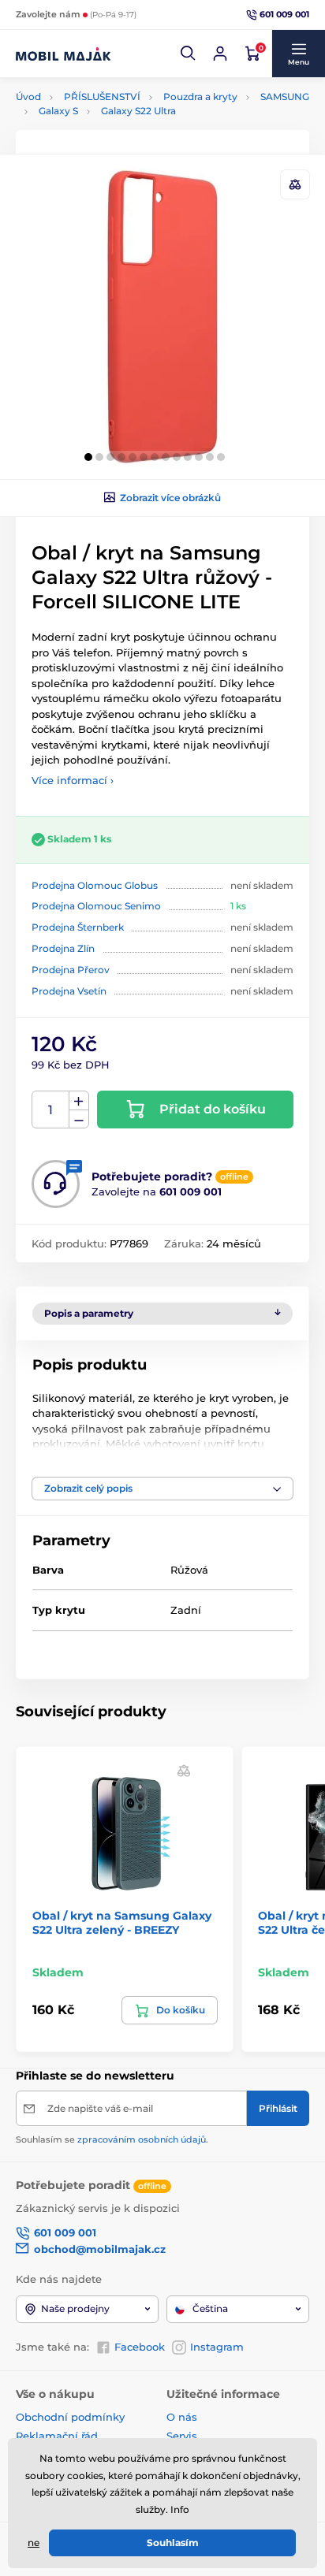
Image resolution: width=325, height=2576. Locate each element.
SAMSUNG (285, 97)
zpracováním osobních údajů (142, 2139)
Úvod (28, 97)
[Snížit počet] (79, 1119)
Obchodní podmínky (70, 2417)
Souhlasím (173, 2543)
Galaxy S (58, 111)
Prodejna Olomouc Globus (95, 885)
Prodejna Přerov (71, 970)
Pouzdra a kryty (200, 97)
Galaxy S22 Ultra (138, 111)
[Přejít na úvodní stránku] (63, 54)
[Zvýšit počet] (79, 1101)
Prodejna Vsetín (69, 991)
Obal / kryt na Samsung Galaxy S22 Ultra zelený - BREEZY (122, 1923)
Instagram (217, 2347)
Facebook (140, 2347)
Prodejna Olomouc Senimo (96, 906)
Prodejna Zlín (63, 948)
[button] (189, 54)
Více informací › (73, 780)
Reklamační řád (57, 2436)
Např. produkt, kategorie (117, 122)
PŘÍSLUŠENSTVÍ (102, 97)
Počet (51, 1110)
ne (34, 2543)
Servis (182, 2436)
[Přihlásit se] (220, 54)
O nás (182, 2417)
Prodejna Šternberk (78, 927)
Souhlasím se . (112, 2139)
